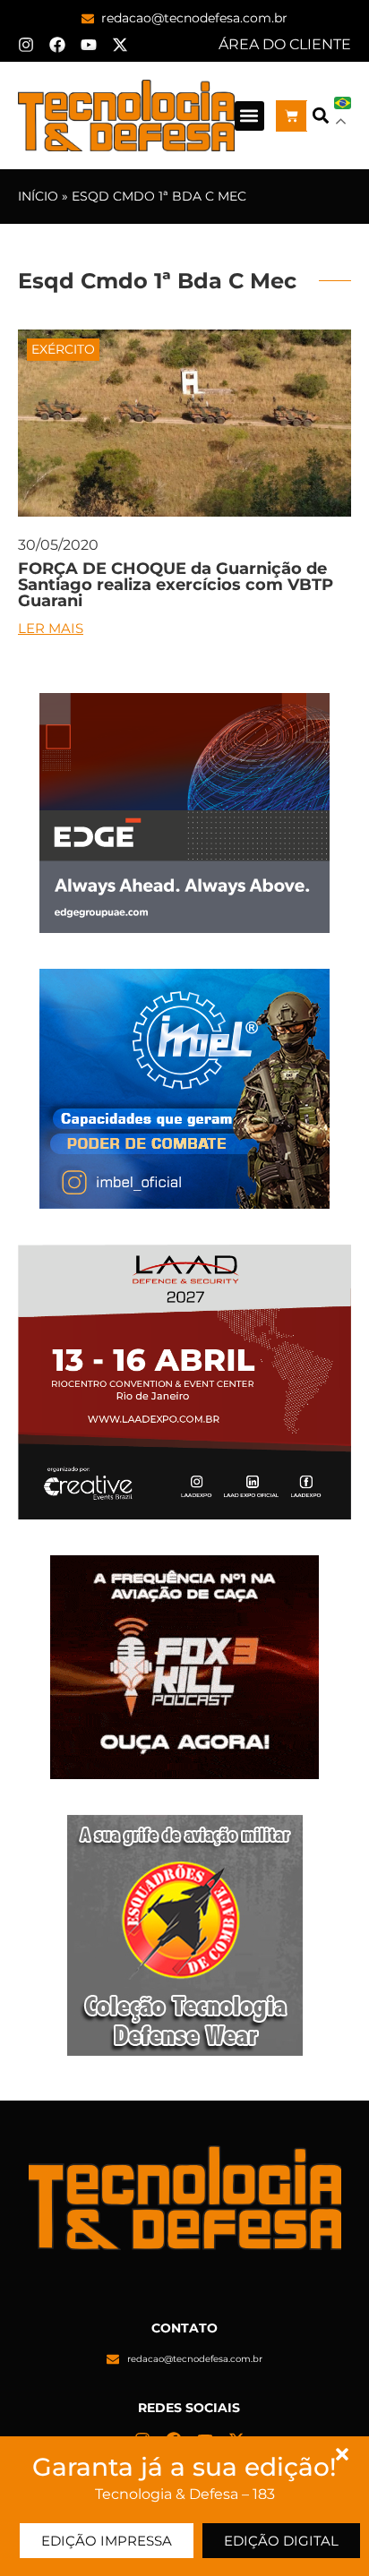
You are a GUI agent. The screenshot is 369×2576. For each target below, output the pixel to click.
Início (38, 196)
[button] (249, 116)
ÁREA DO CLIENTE (285, 44)
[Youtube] (89, 45)
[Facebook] (57, 45)
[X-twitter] (120, 45)
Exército (63, 349)
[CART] (292, 116)
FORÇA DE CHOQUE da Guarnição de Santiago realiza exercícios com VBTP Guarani (176, 585)
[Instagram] (26, 45)
